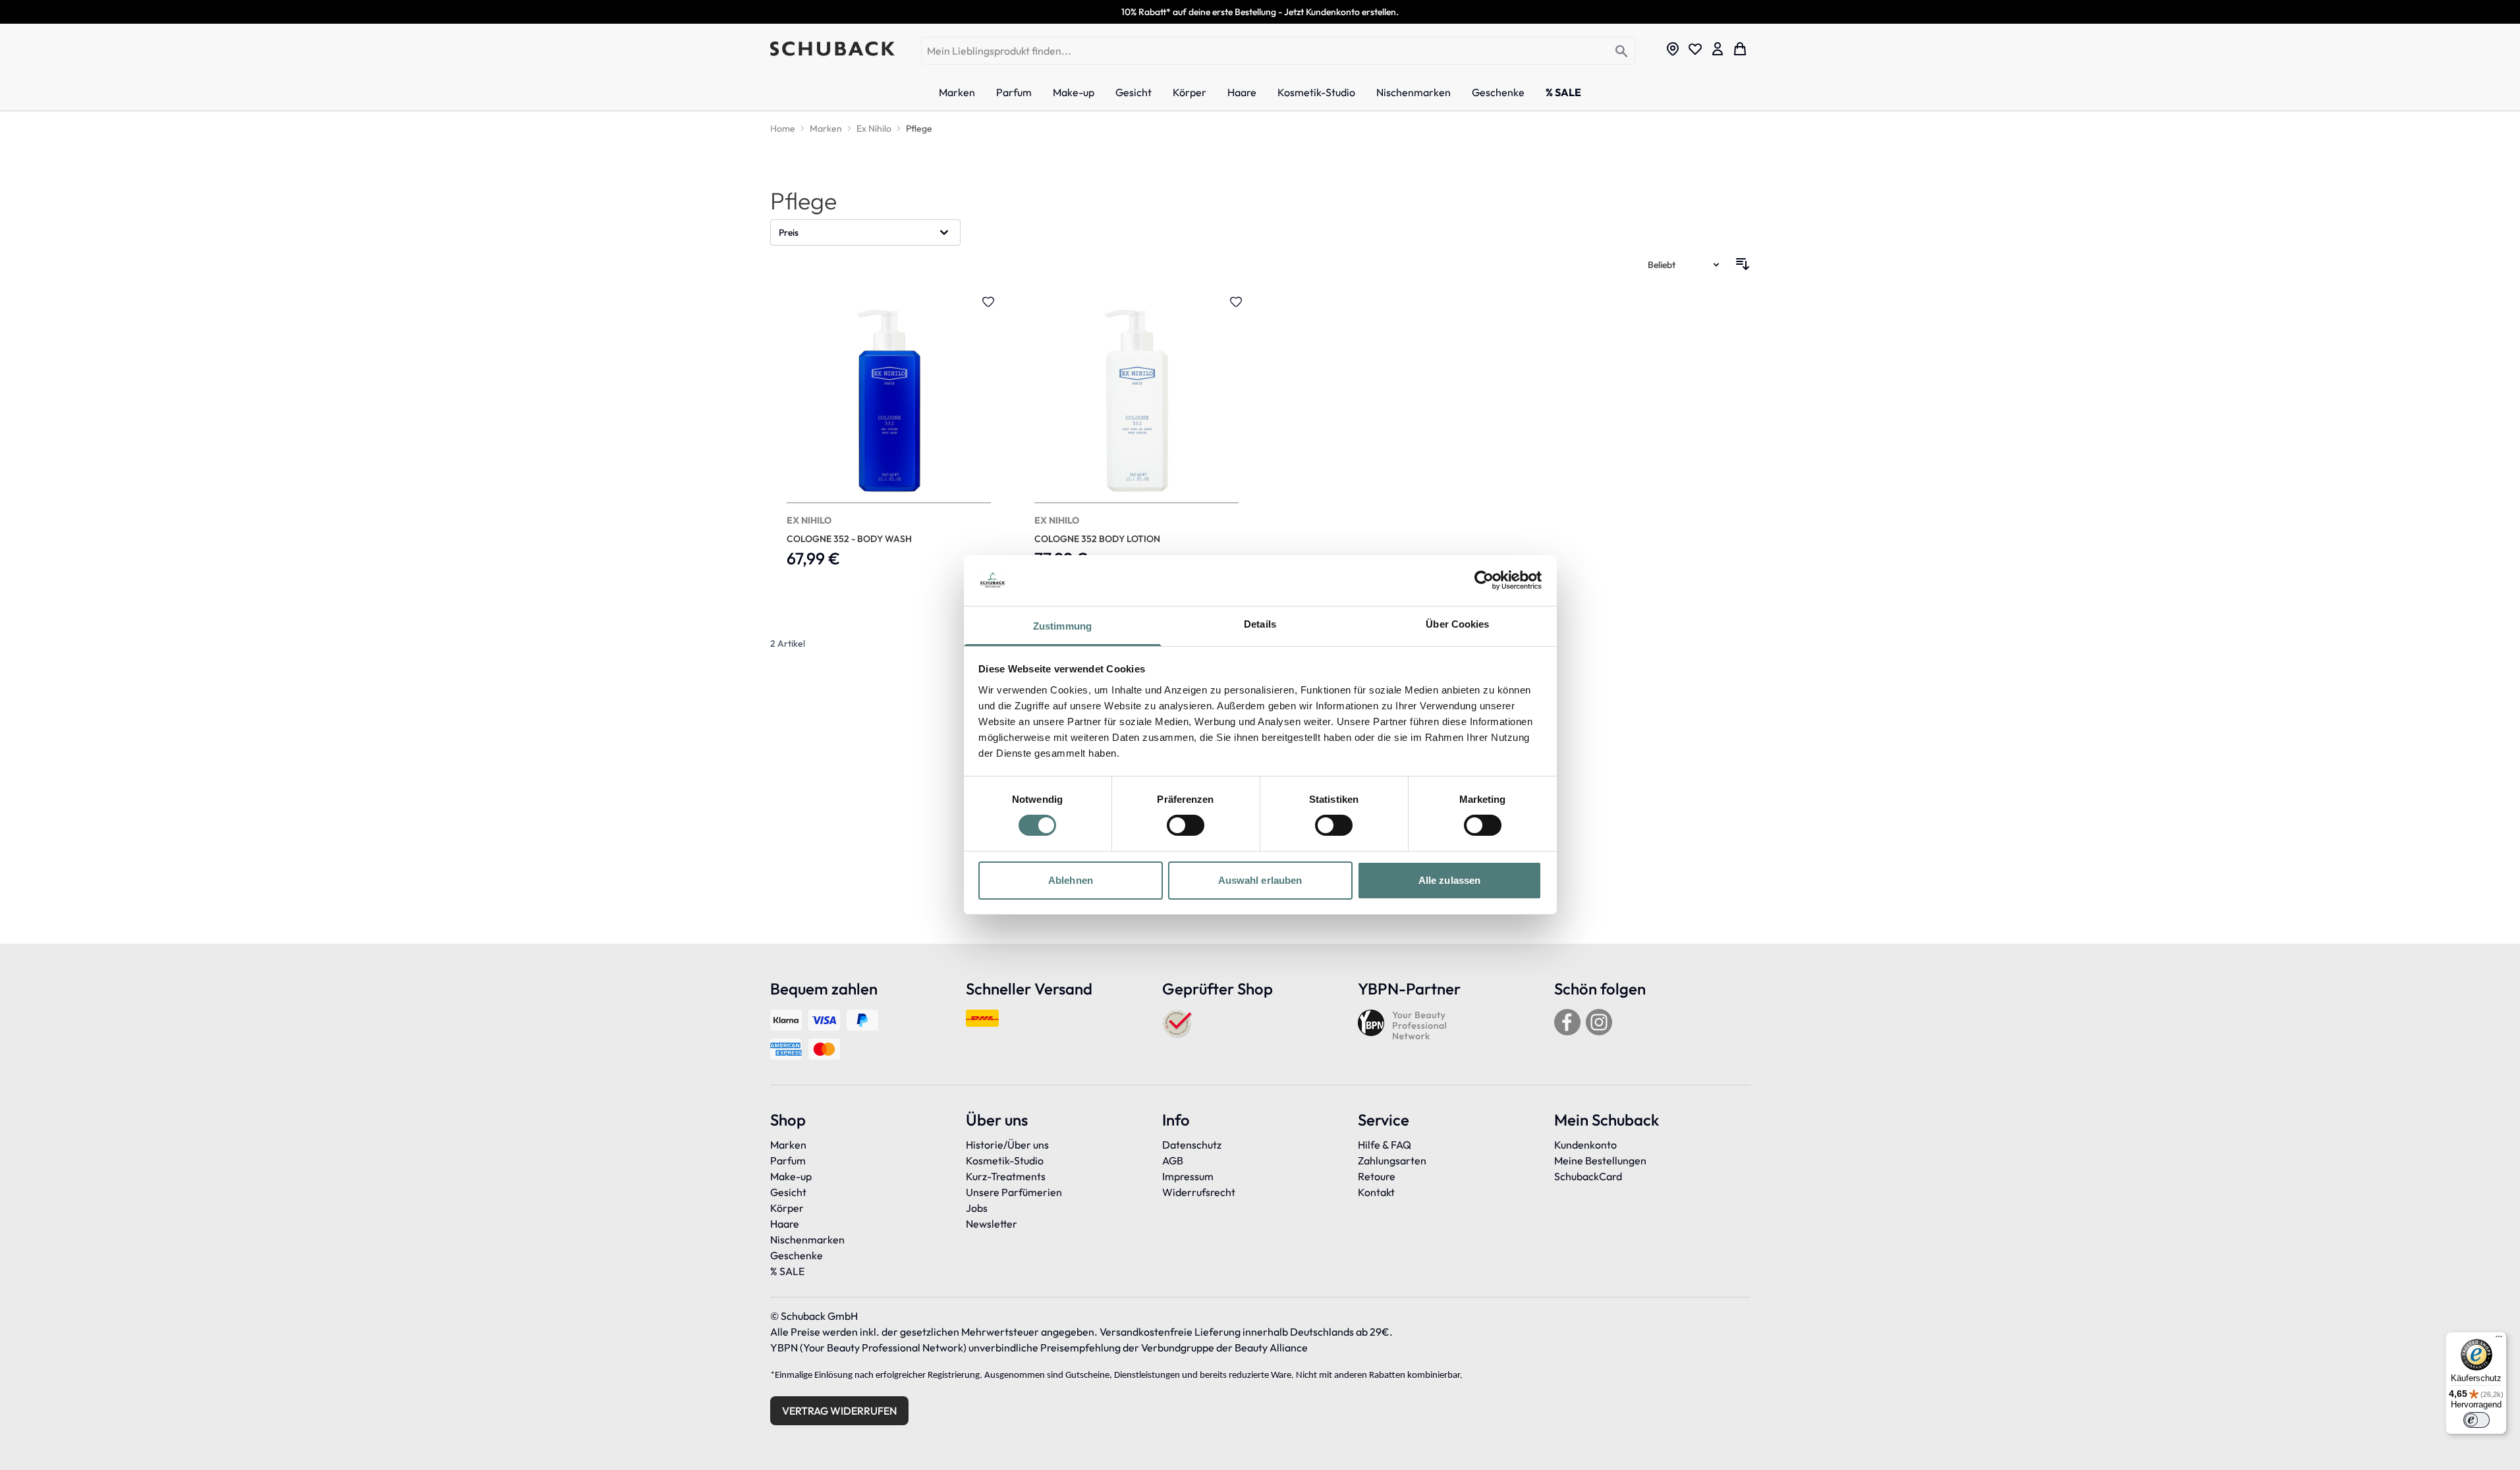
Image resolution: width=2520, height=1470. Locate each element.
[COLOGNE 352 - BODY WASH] (889, 439)
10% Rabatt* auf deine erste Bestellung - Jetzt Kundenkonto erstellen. (1260, 12)
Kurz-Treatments (1006, 1176)
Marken (788, 1145)
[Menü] (2499, 1340)
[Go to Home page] (832, 49)
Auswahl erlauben (1260, 880)
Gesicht (788, 1192)
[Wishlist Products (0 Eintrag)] (1695, 49)
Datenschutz (1192, 1145)
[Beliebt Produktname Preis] (1685, 264)
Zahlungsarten (1392, 1160)
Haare (785, 1224)
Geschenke (797, 1255)
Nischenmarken (807, 1239)
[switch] (1186, 825)
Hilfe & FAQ (1385, 1145)
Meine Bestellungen (1600, 1160)
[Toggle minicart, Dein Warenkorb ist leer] (1740, 49)
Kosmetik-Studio (1005, 1160)
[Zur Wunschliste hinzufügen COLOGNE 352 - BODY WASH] (988, 302)
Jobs (977, 1208)
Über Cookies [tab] (1457, 624)
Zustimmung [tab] (1062, 626)
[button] (866, 232)
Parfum (788, 1160)
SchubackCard (1588, 1176)
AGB (1173, 1160)
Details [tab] (1260, 624)
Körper (787, 1208)
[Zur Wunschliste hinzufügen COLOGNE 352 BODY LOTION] (1236, 302)
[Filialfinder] (1673, 49)
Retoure (1377, 1176)
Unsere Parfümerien (1014, 1192)
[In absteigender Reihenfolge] (1743, 264)
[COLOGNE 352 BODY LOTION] (1136, 439)
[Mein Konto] (1718, 49)
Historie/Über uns (1007, 1145)
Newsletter (992, 1224)
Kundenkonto (1585, 1145)
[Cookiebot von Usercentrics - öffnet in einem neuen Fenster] (1484, 580)
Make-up (791, 1176)
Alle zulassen (1449, 880)
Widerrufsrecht (1199, 1192)
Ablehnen (1071, 880)
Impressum (1188, 1176)
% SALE (787, 1271)
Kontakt (1376, 1192)
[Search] (1622, 52)
